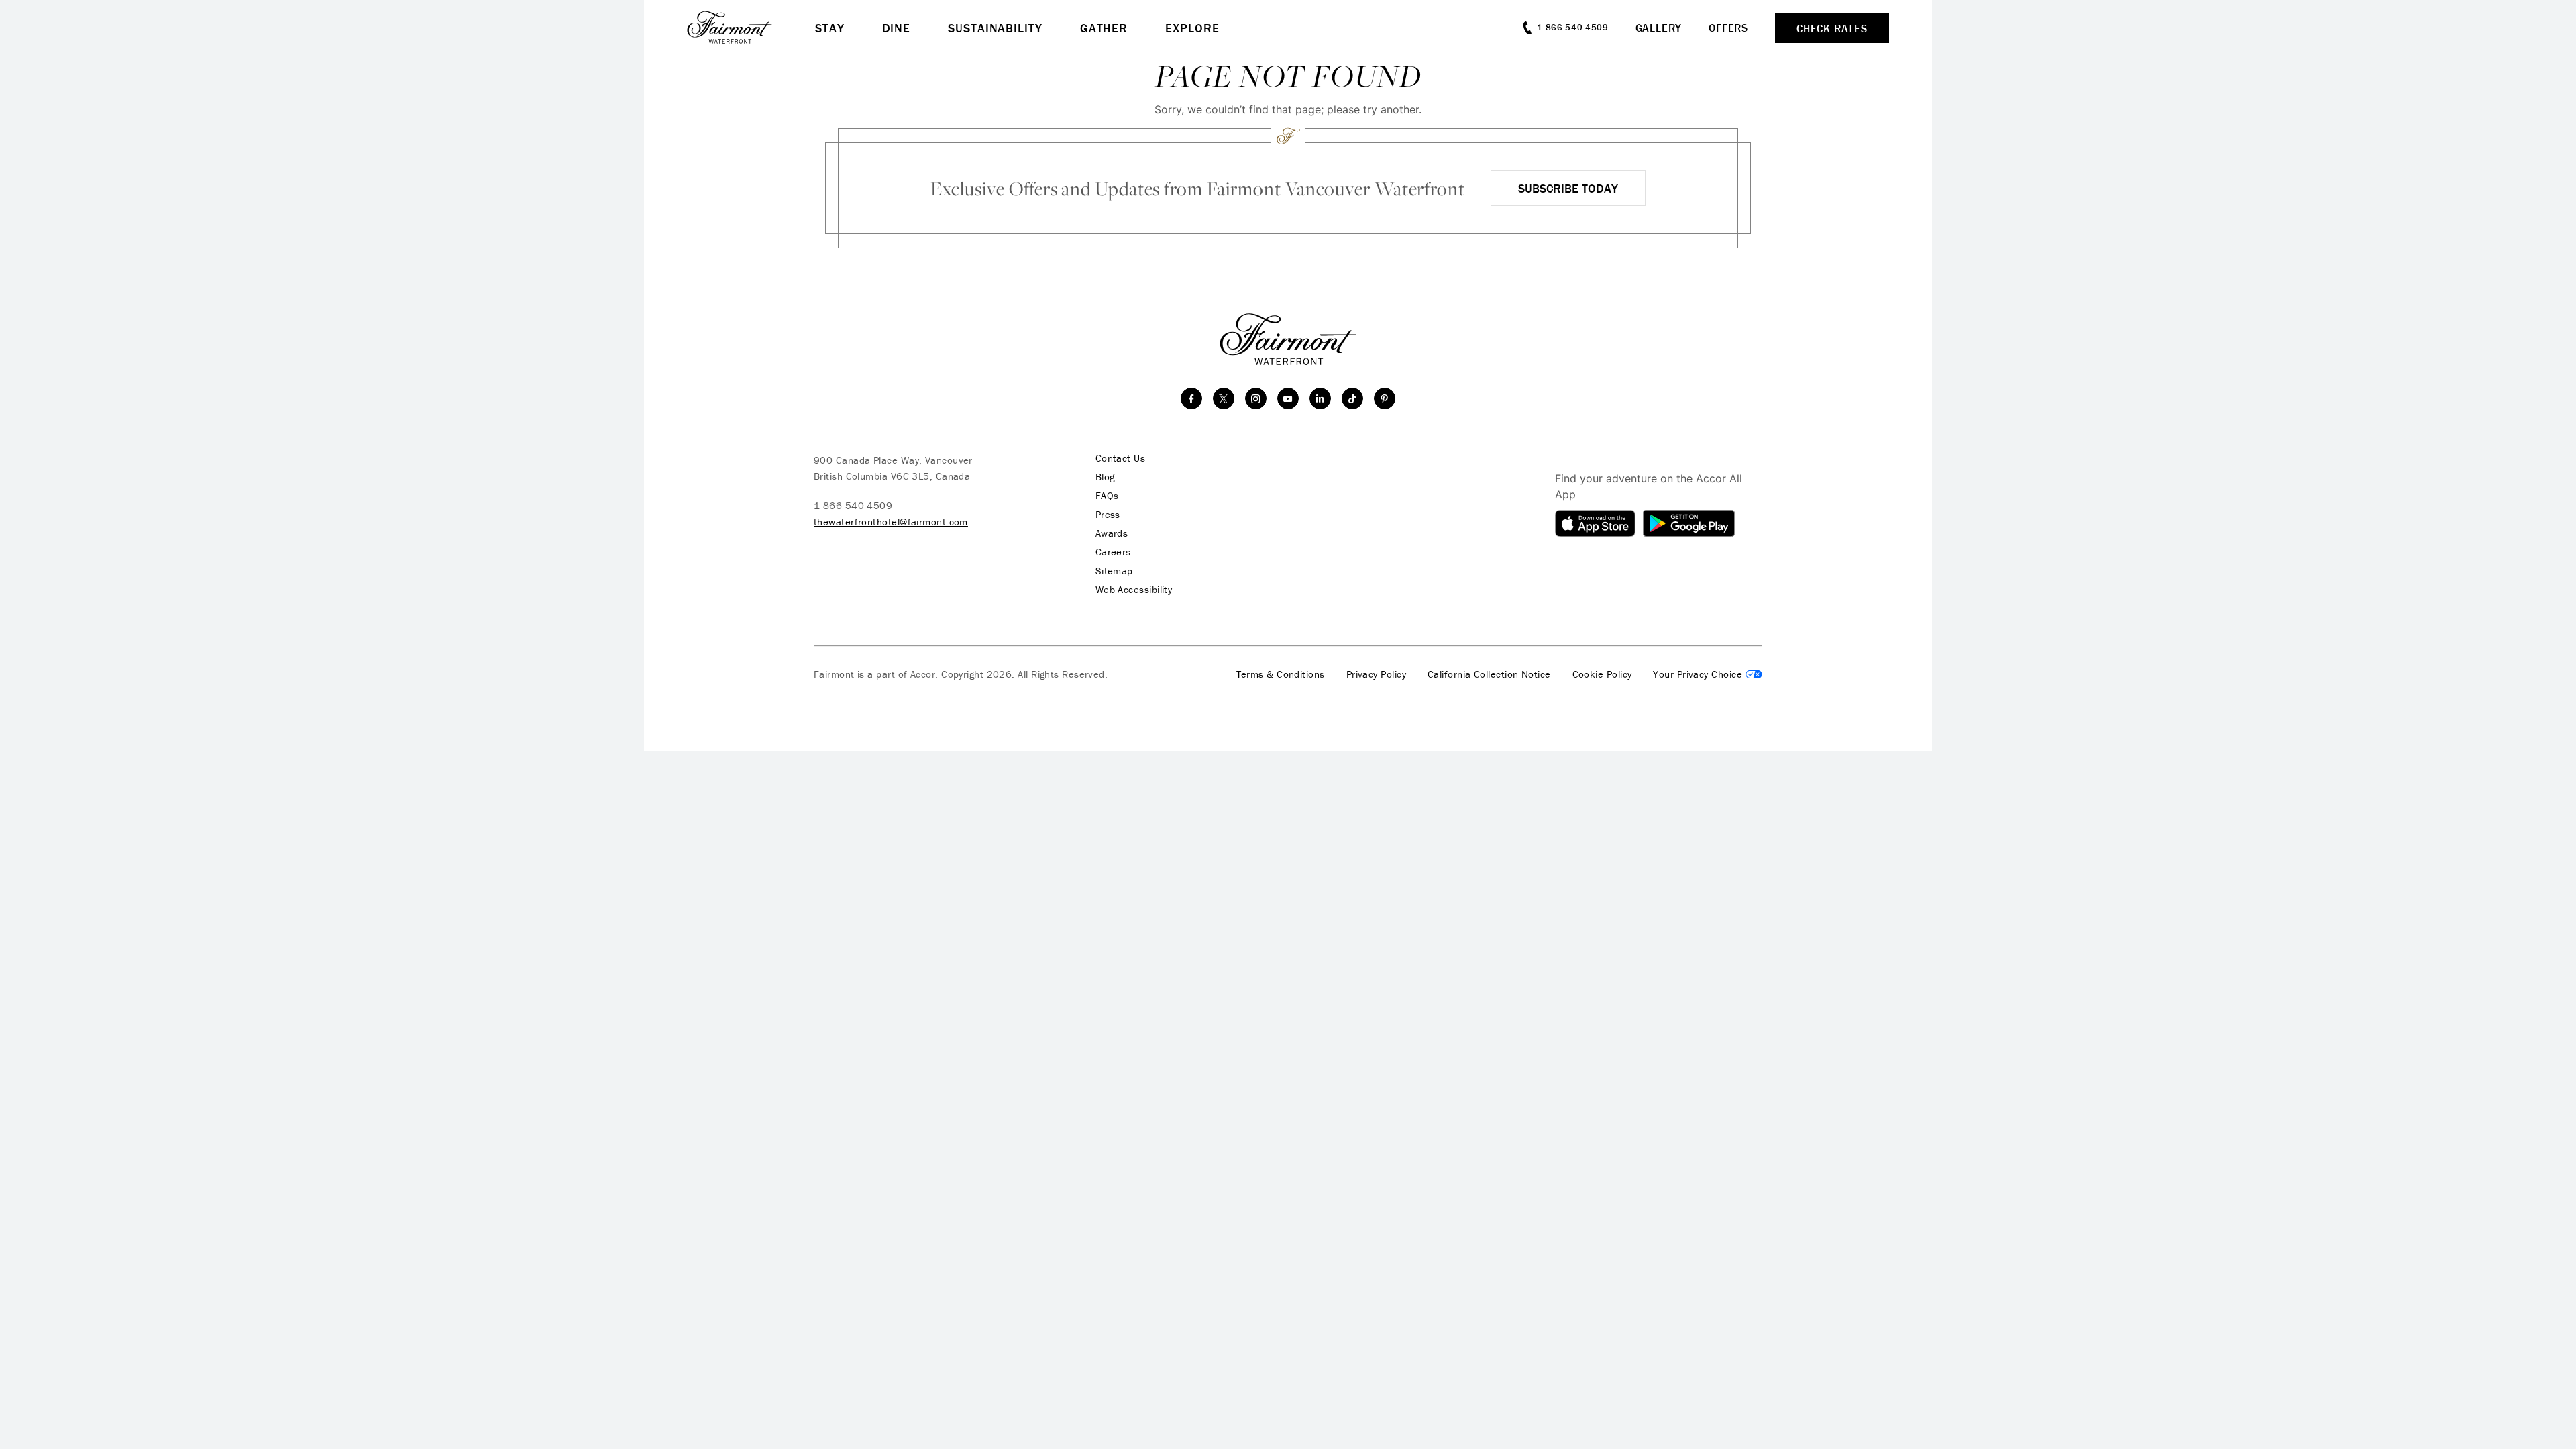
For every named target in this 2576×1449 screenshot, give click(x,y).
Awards (1112, 533)
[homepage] (751, 28)
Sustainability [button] (995, 28)
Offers (1728, 28)
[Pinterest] (1385, 398)
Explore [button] (1192, 28)
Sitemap (1114, 571)
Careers (1113, 552)
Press (1108, 515)
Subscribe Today (1568, 188)
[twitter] (1224, 398)
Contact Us (1121, 458)
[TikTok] (1352, 398)
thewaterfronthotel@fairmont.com (891, 522)
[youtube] (1288, 398)
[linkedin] (1320, 398)
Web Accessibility (1134, 590)
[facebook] (1191, 398)
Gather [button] (1104, 28)
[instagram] (1256, 398)
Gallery (1659, 28)
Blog (1105, 477)
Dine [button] (897, 28)
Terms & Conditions (1281, 674)
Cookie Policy (1602, 674)
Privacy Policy (1376, 674)
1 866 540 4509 (853, 505)
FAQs (1107, 496)
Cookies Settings (1708, 674)
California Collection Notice (1489, 674)
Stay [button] (830, 28)
